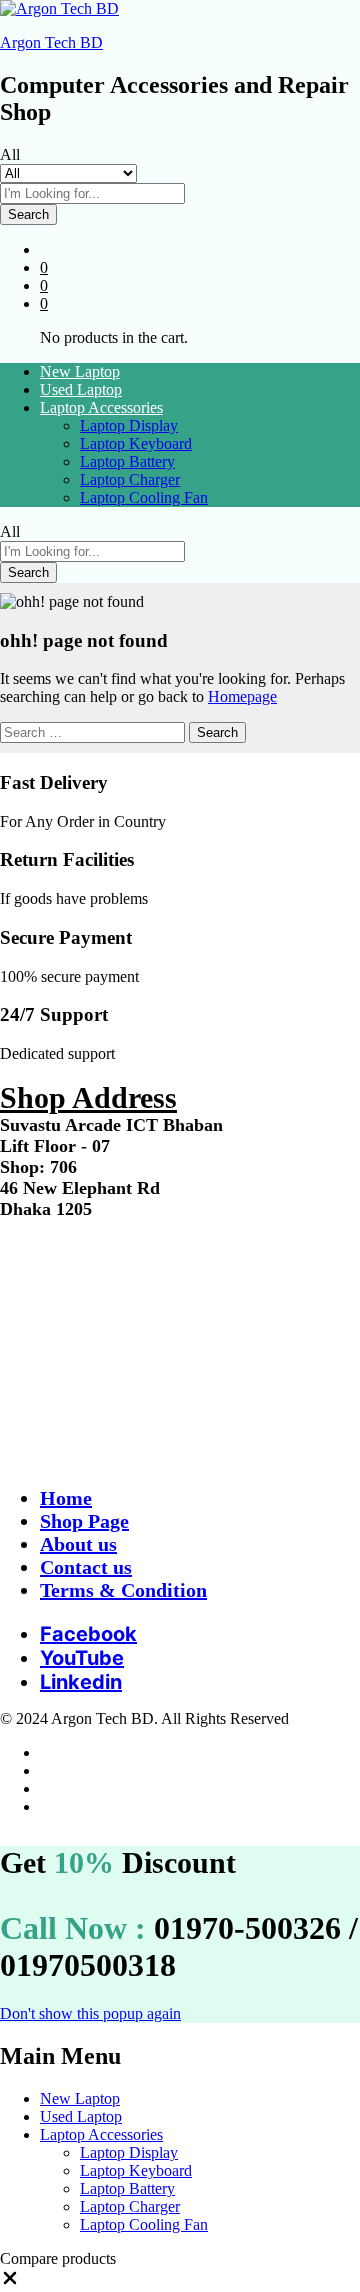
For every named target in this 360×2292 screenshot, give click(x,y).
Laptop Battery (127, 461)
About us (78, 1544)
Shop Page (84, 1521)
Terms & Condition (123, 1590)
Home (66, 1498)
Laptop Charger (130, 479)
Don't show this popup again (90, 2013)
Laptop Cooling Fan (144, 497)
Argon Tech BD (51, 42)
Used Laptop (81, 389)
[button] (10, 2282)
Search (28, 214)
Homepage (242, 696)
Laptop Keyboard (136, 443)
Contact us (86, 1567)
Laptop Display (129, 425)
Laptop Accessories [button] (101, 407)
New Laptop (80, 371)
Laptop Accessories (101, 2134)
